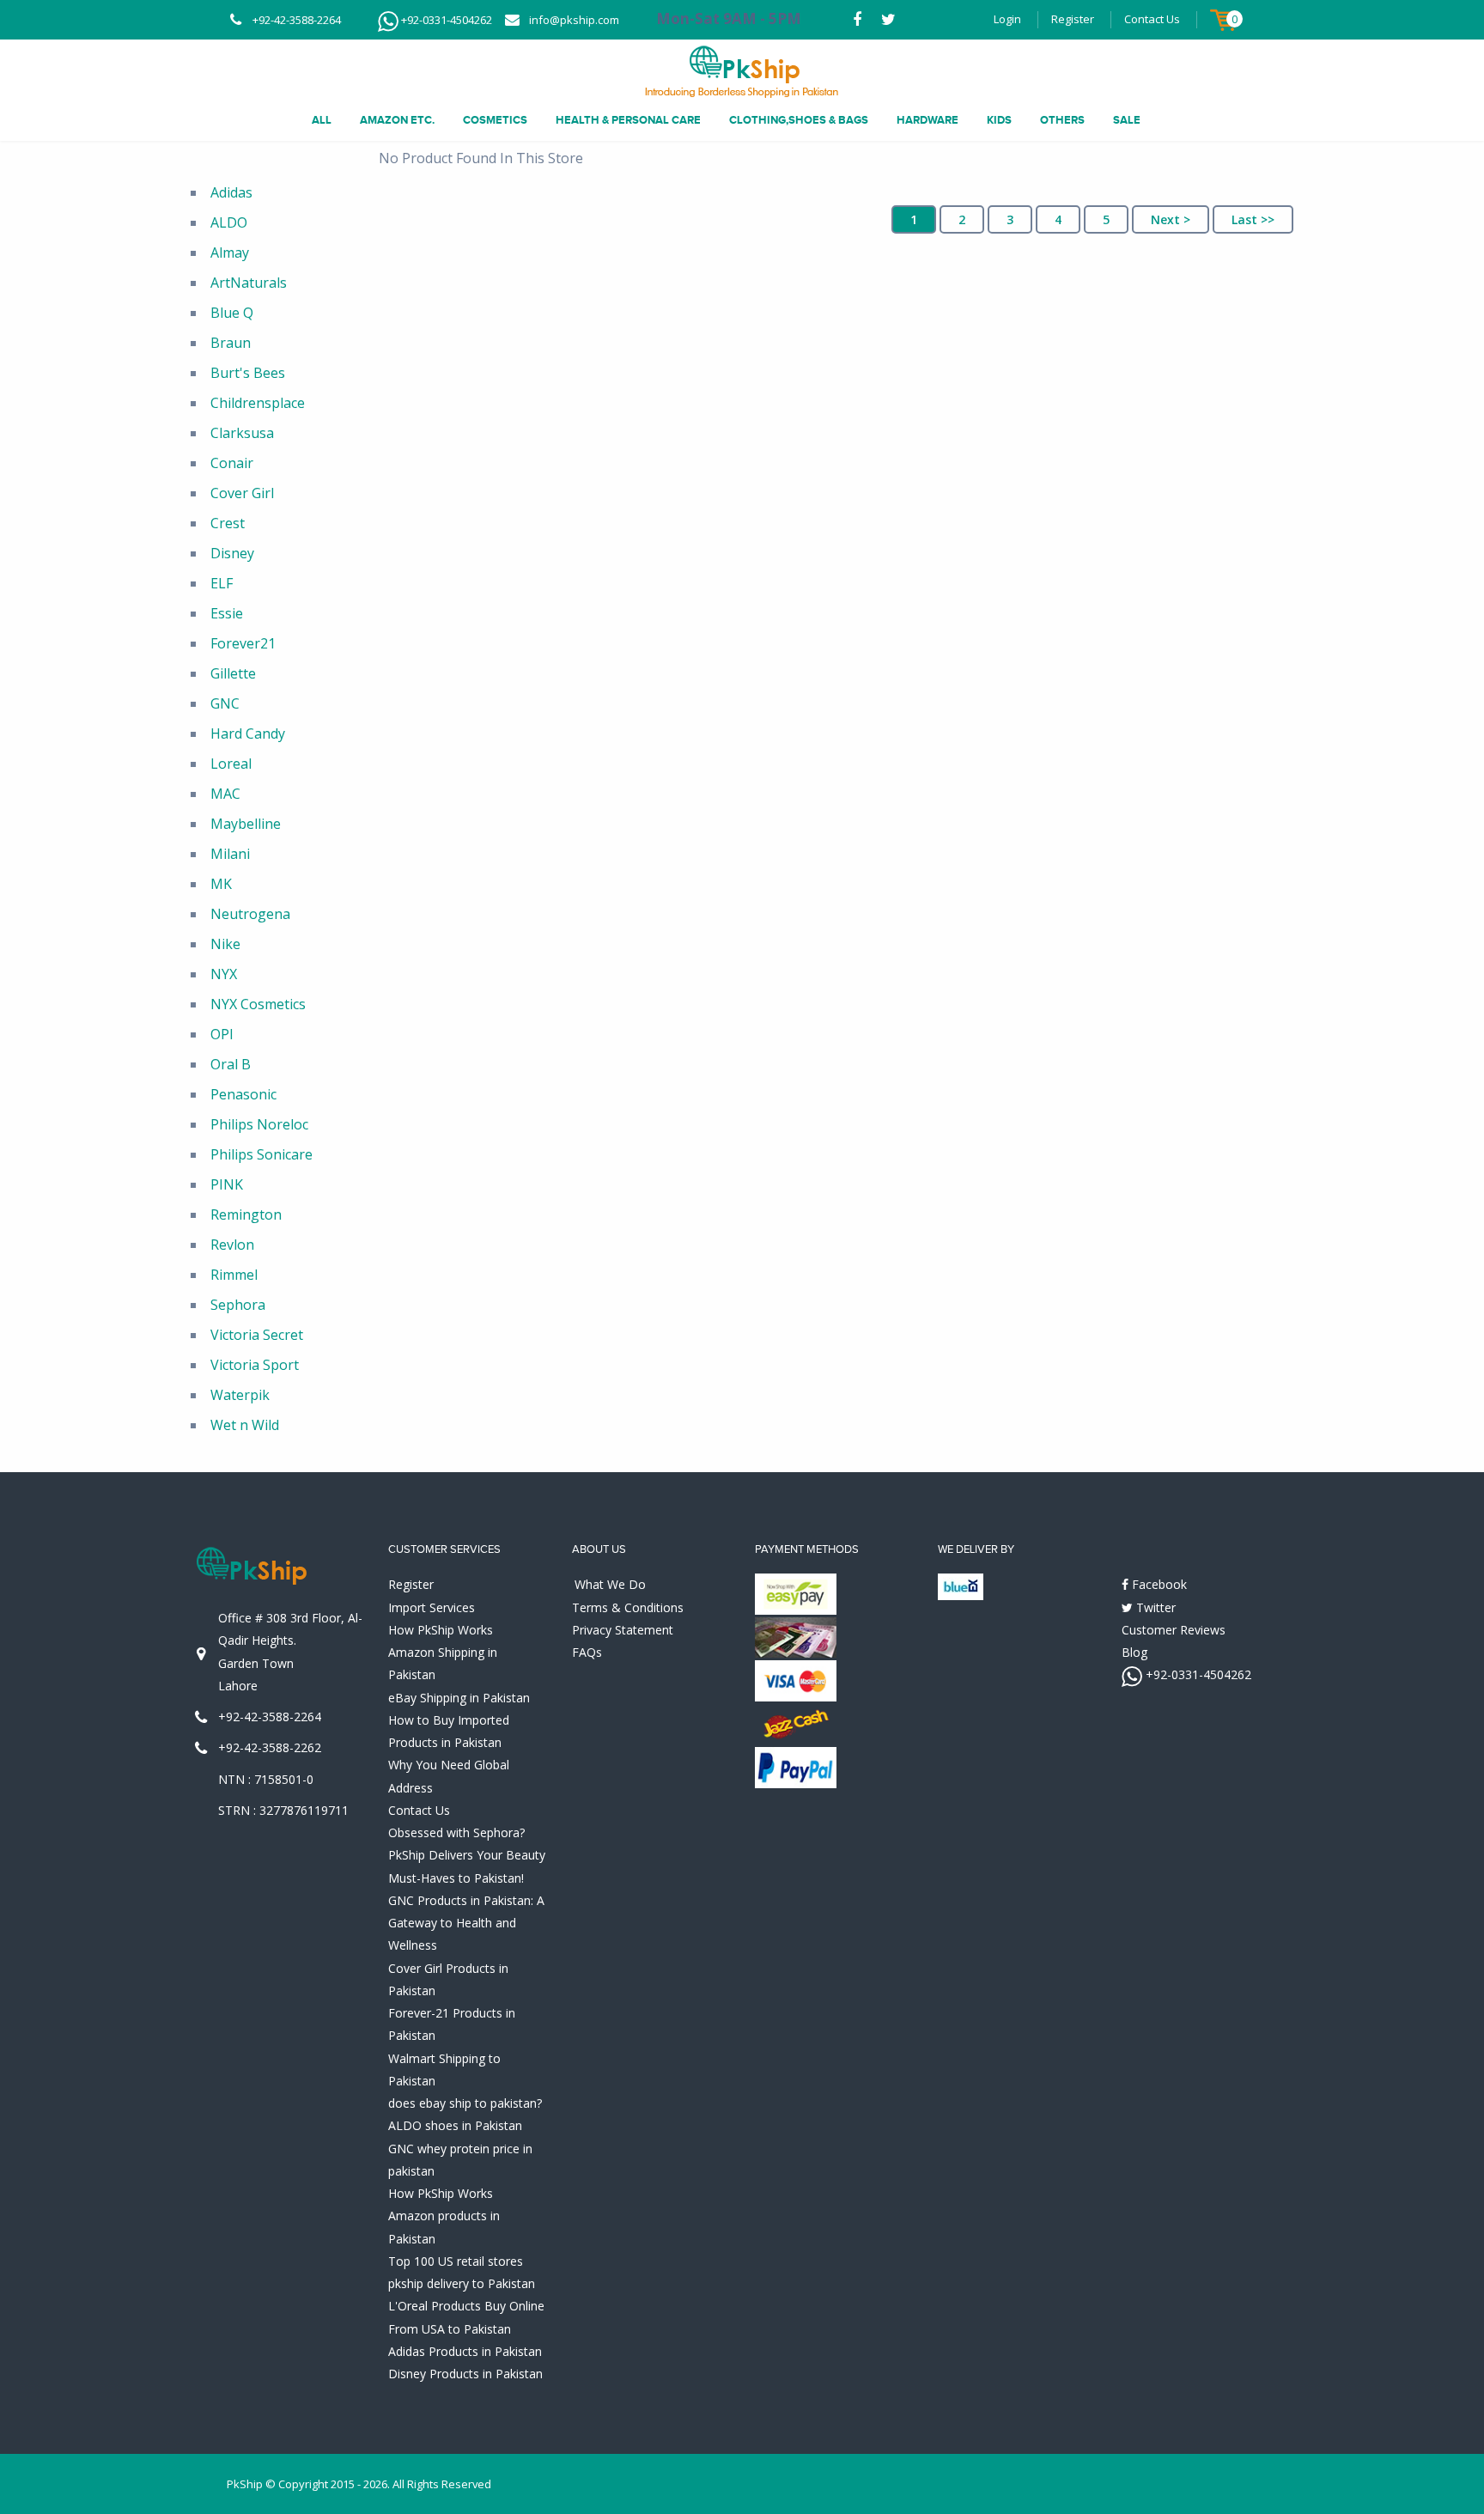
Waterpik (240, 1395)
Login (1007, 19)
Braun (231, 343)
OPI (222, 1034)
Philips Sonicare (262, 1154)
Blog (1134, 1652)
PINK (227, 1184)
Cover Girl (242, 493)
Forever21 (243, 643)
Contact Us (1152, 19)
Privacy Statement (623, 1630)
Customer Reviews (1174, 1630)
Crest (228, 523)
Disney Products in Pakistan (465, 2374)
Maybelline (246, 824)
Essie (227, 613)
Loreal (231, 764)
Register (1073, 19)
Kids (999, 120)
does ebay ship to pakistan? (465, 2103)
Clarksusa (242, 433)
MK (221, 884)
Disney (232, 553)
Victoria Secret (257, 1335)
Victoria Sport (255, 1365)
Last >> (1253, 219)
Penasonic (243, 1094)
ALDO (229, 222)
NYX (224, 974)
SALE (1127, 120)
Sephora (238, 1305)
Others (1062, 120)
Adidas (231, 192)
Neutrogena (250, 914)
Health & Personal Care (628, 120)
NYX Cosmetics (258, 1004)
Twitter (1154, 1607)
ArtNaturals (249, 283)
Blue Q (232, 313)
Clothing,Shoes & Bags (799, 120)
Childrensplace (258, 403)
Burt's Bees (248, 373)
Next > (1171, 219)
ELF (222, 583)
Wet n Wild (245, 1425)
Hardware (927, 120)
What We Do (610, 1584)
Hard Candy (248, 734)
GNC (225, 703)
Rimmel (234, 1275)
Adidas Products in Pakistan (465, 2351)
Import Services (432, 1607)
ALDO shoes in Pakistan (455, 2125)
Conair (232, 463)
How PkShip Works (441, 1630)
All (322, 120)
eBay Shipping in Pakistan (459, 1698)
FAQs (587, 1652)
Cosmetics (495, 120)
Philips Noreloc (259, 1124)
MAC (225, 794)
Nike (225, 944)
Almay (230, 253)
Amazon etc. (397, 120)
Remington (246, 1214)
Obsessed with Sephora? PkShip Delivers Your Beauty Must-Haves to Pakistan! (467, 1855)
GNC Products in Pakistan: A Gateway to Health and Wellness (466, 1923)
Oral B (231, 1064)
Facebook (1158, 1584)
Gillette (233, 673)
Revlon (232, 1245)
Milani (230, 854)
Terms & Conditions (628, 1607)
